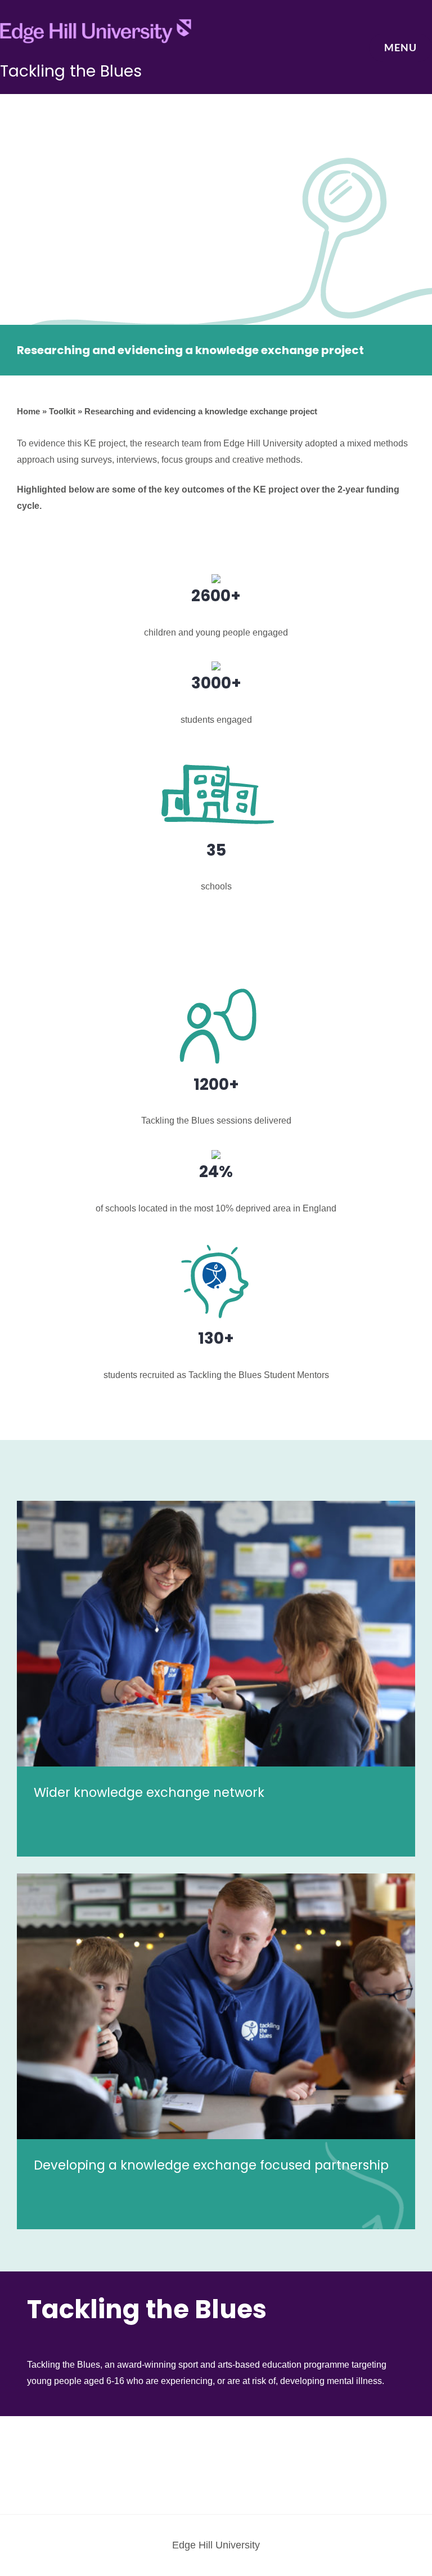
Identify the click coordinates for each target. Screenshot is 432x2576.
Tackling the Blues (71, 71)
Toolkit (62, 411)
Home (28, 411)
